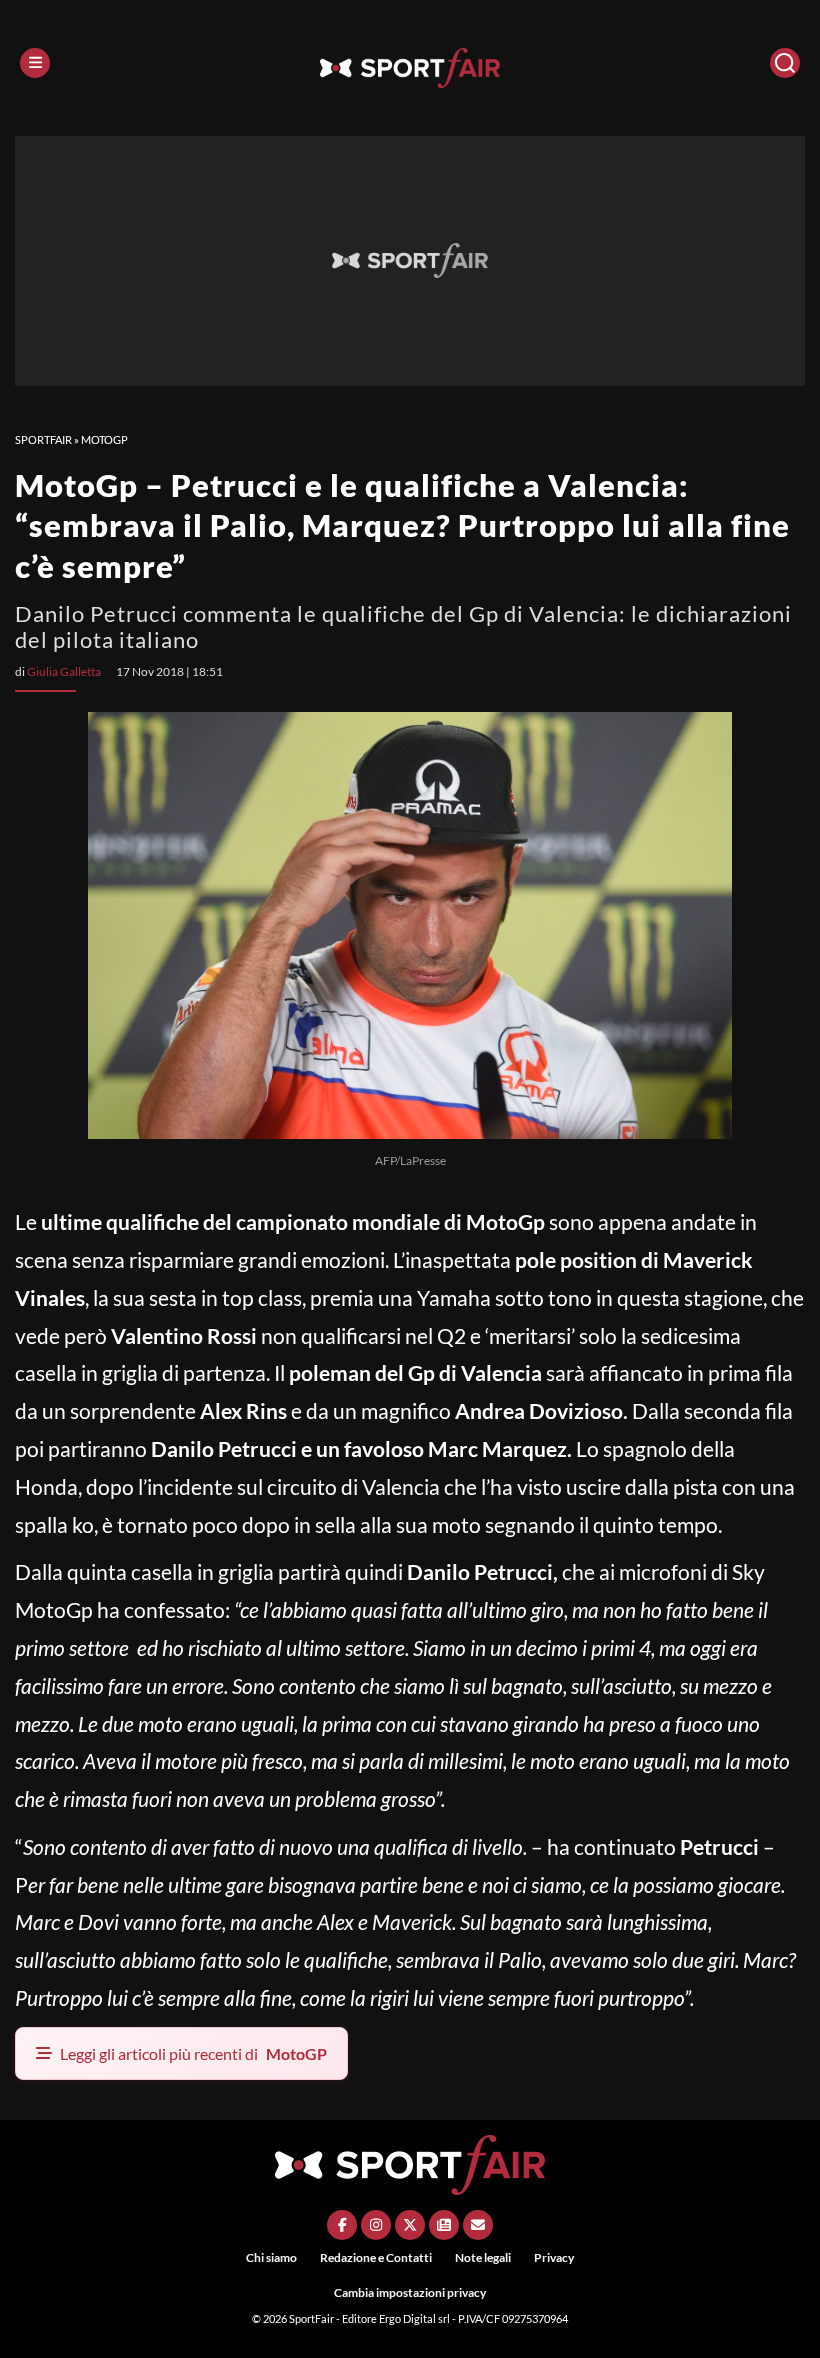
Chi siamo (271, 2257)
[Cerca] (785, 63)
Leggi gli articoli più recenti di (193, 2053)
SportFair (43, 439)
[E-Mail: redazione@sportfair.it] (478, 2225)
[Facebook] (342, 2225)
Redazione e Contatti (376, 2257)
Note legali (483, 2257)
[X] (410, 2225)
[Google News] (444, 2225)
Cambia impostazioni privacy (410, 2292)
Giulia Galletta (64, 671)
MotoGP (104, 439)
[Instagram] (376, 2225)
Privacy (554, 2257)
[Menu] (35, 63)
